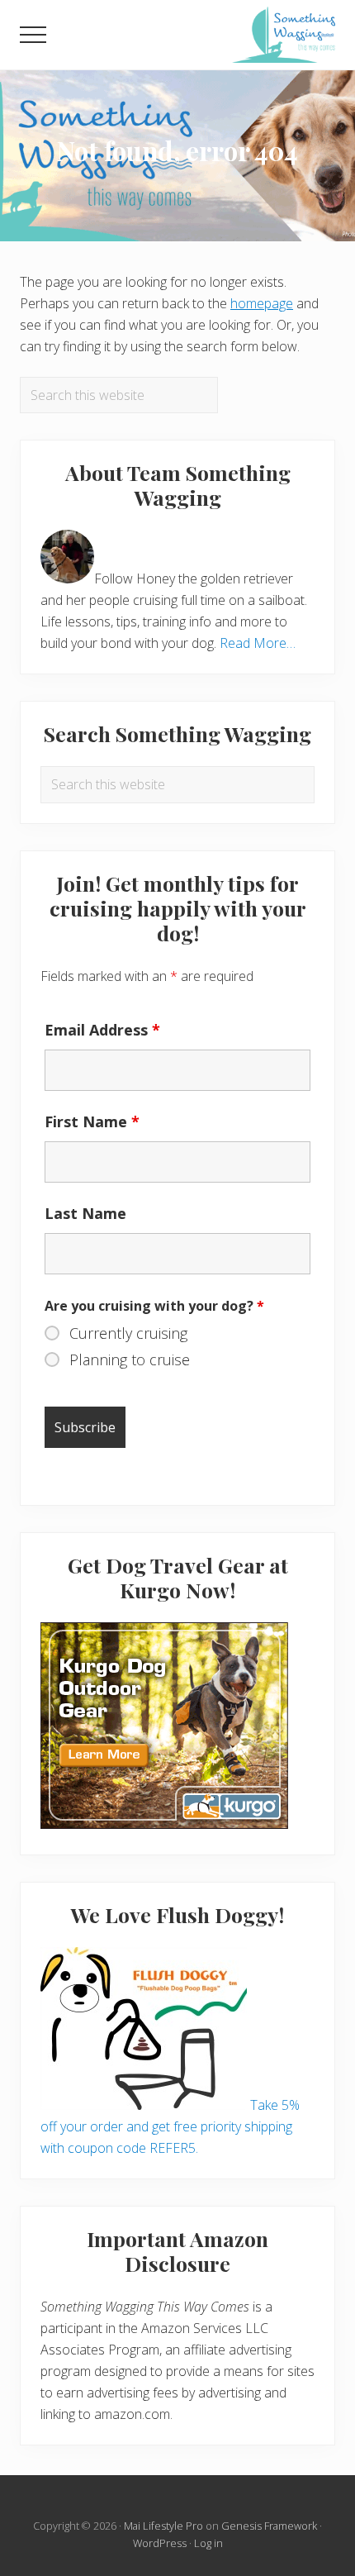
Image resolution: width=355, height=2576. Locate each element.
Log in (208, 2543)
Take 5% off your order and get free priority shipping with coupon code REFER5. (170, 2126)
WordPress (160, 2543)
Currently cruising (128, 1333)
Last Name (85, 1213)
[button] (33, 35)
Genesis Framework (269, 2526)
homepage (262, 303)
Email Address (102, 1030)
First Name (92, 1121)
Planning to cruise (130, 1359)
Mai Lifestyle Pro (163, 2526)
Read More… (258, 643)
